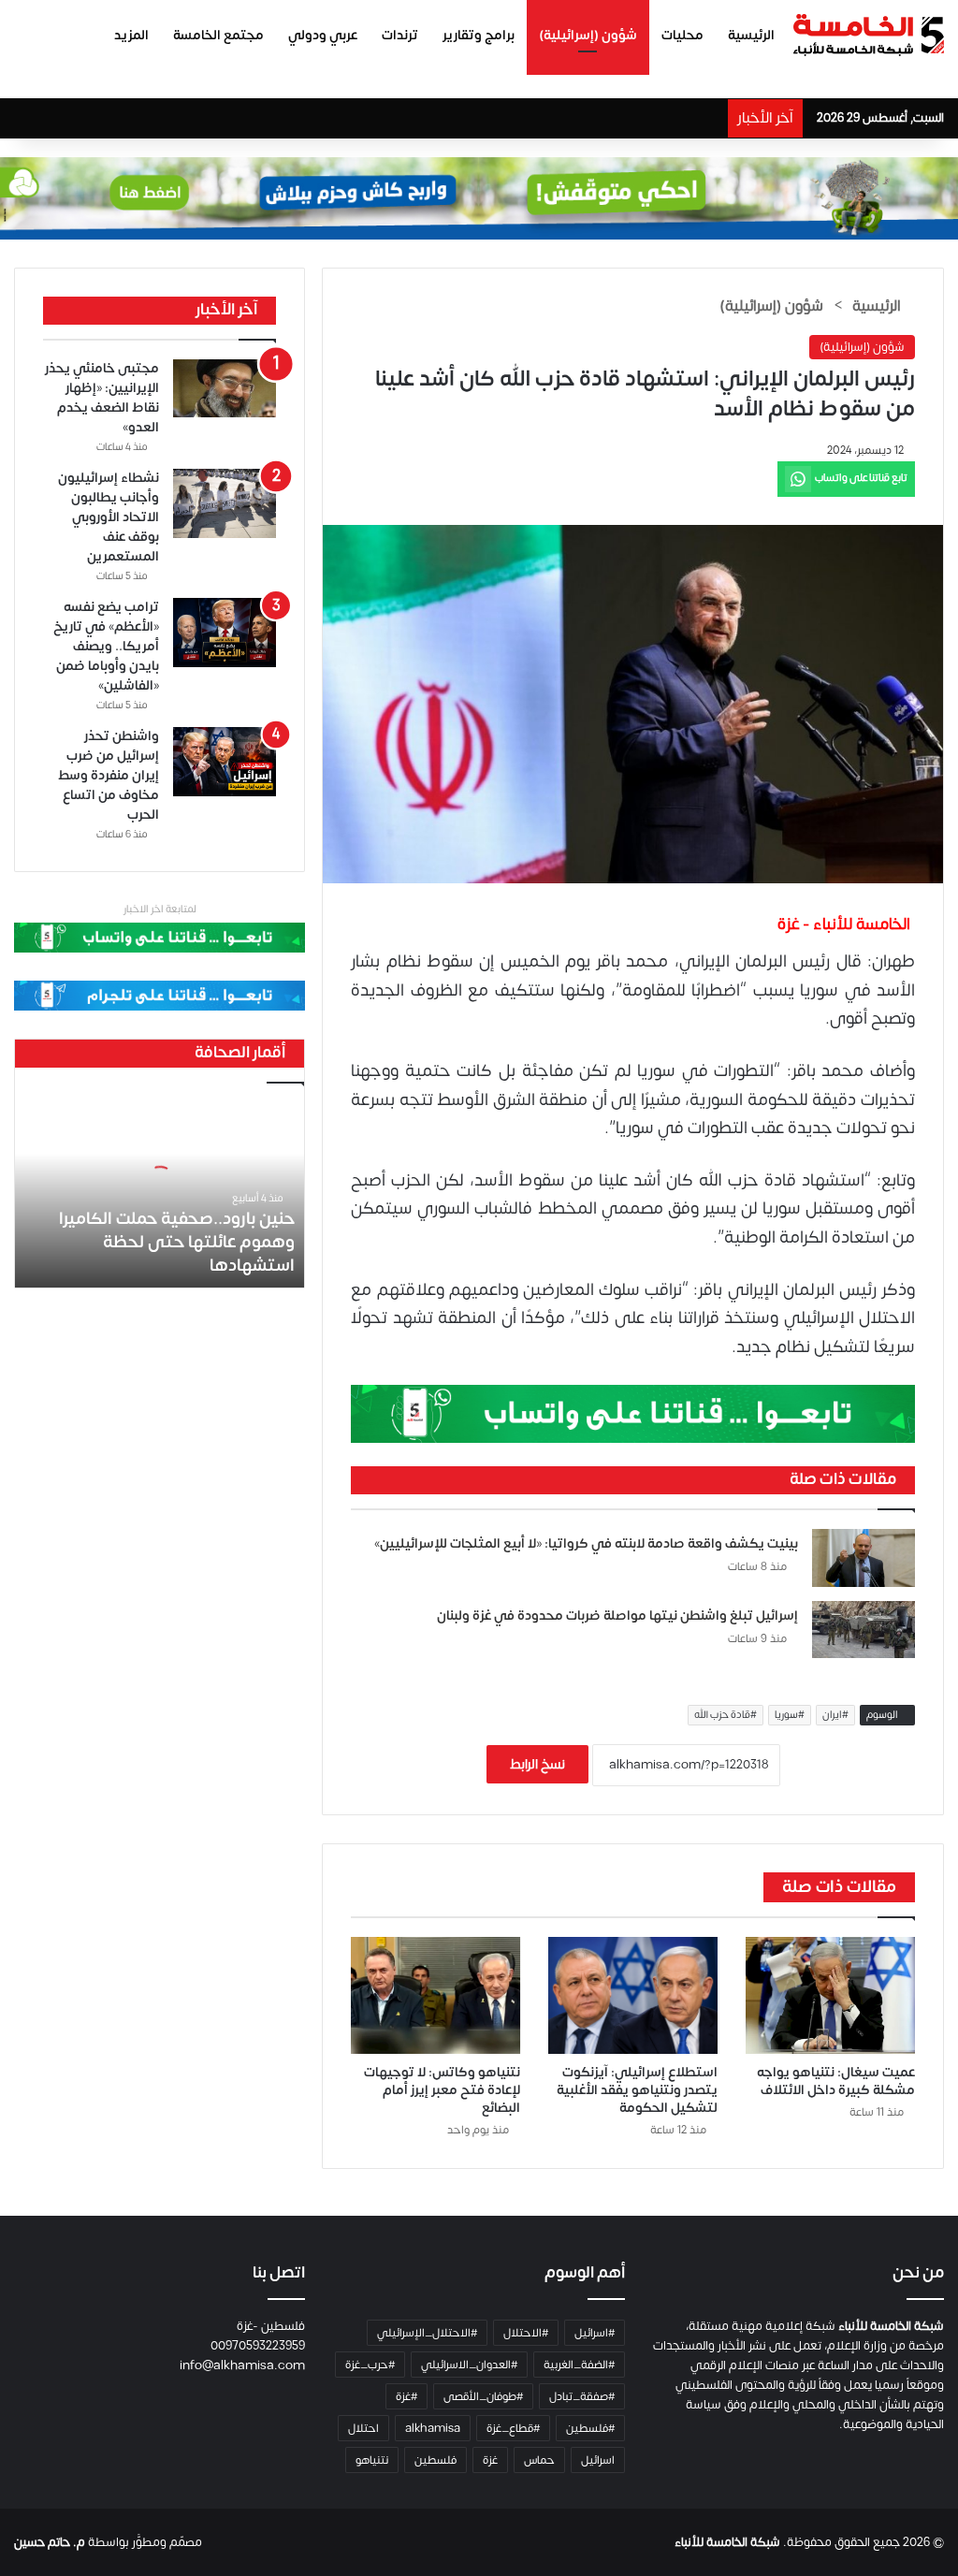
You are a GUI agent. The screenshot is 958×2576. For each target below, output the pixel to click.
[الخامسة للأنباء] (868, 35)
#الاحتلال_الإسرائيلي (427, 2333)
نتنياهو (372, 2460)
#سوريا (790, 1715)
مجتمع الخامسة (218, 35)
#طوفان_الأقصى (483, 2396)
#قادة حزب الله (726, 1715)
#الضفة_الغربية (579, 2365)
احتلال (363, 2428)
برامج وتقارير (479, 35)
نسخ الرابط (537, 1764)
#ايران (835, 1715)
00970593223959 (258, 2346)
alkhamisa (433, 2428)
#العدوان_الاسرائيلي (469, 2365)
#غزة (406, 2396)
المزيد (131, 35)
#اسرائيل (595, 2333)
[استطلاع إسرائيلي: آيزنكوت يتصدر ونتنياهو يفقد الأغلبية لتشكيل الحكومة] (633, 1995)
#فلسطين (590, 2428)
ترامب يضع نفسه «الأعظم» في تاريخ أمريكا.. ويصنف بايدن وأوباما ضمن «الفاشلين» (106, 646)
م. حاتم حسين (50, 2542)
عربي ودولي (323, 35)
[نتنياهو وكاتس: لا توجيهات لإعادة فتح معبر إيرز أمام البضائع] (435, 1995)
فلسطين (435, 2460)
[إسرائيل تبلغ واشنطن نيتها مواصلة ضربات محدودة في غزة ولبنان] (864, 1630)
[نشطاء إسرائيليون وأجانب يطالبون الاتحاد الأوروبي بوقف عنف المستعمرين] (225, 503)
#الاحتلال (526, 2333)
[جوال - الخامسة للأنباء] (479, 198)
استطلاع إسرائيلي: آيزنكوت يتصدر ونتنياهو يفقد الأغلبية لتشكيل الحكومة (637, 2090)
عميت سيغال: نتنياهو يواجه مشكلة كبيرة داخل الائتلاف (836, 2081)
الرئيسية (751, 35)
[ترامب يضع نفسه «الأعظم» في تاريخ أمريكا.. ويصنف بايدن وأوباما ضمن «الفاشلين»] (225, 633)
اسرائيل (598, 2460)
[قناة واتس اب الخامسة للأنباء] (633, 1413)
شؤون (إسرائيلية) (588, 35)
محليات (682, 35)
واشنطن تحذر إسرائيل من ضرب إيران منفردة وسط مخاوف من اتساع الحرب (109, 775)
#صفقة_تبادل (582, 2396)
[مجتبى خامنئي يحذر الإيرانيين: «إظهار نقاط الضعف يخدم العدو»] (225, 388)
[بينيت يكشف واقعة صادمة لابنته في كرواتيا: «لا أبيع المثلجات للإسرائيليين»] (864, 1558)
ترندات (400, 35)
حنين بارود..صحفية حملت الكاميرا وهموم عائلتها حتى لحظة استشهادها (177, 1242)
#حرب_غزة (370, 2365)
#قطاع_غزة (513, 2428)
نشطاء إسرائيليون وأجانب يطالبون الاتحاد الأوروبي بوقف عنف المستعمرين (109, 517)
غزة (490, 2460)
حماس (539, 2460)
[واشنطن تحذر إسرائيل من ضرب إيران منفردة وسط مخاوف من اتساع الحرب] (225, 762)
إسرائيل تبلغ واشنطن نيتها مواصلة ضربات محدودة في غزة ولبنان (617, 1615)
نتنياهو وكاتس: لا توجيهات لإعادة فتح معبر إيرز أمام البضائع (442, 2090)
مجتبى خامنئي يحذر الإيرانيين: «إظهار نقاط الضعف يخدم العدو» (102, 398)
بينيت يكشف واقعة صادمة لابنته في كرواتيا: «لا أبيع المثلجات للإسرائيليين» (586, 1543)
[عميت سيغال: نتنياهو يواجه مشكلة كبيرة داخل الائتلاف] (830, 1995)
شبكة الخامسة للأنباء (727, 2542)
